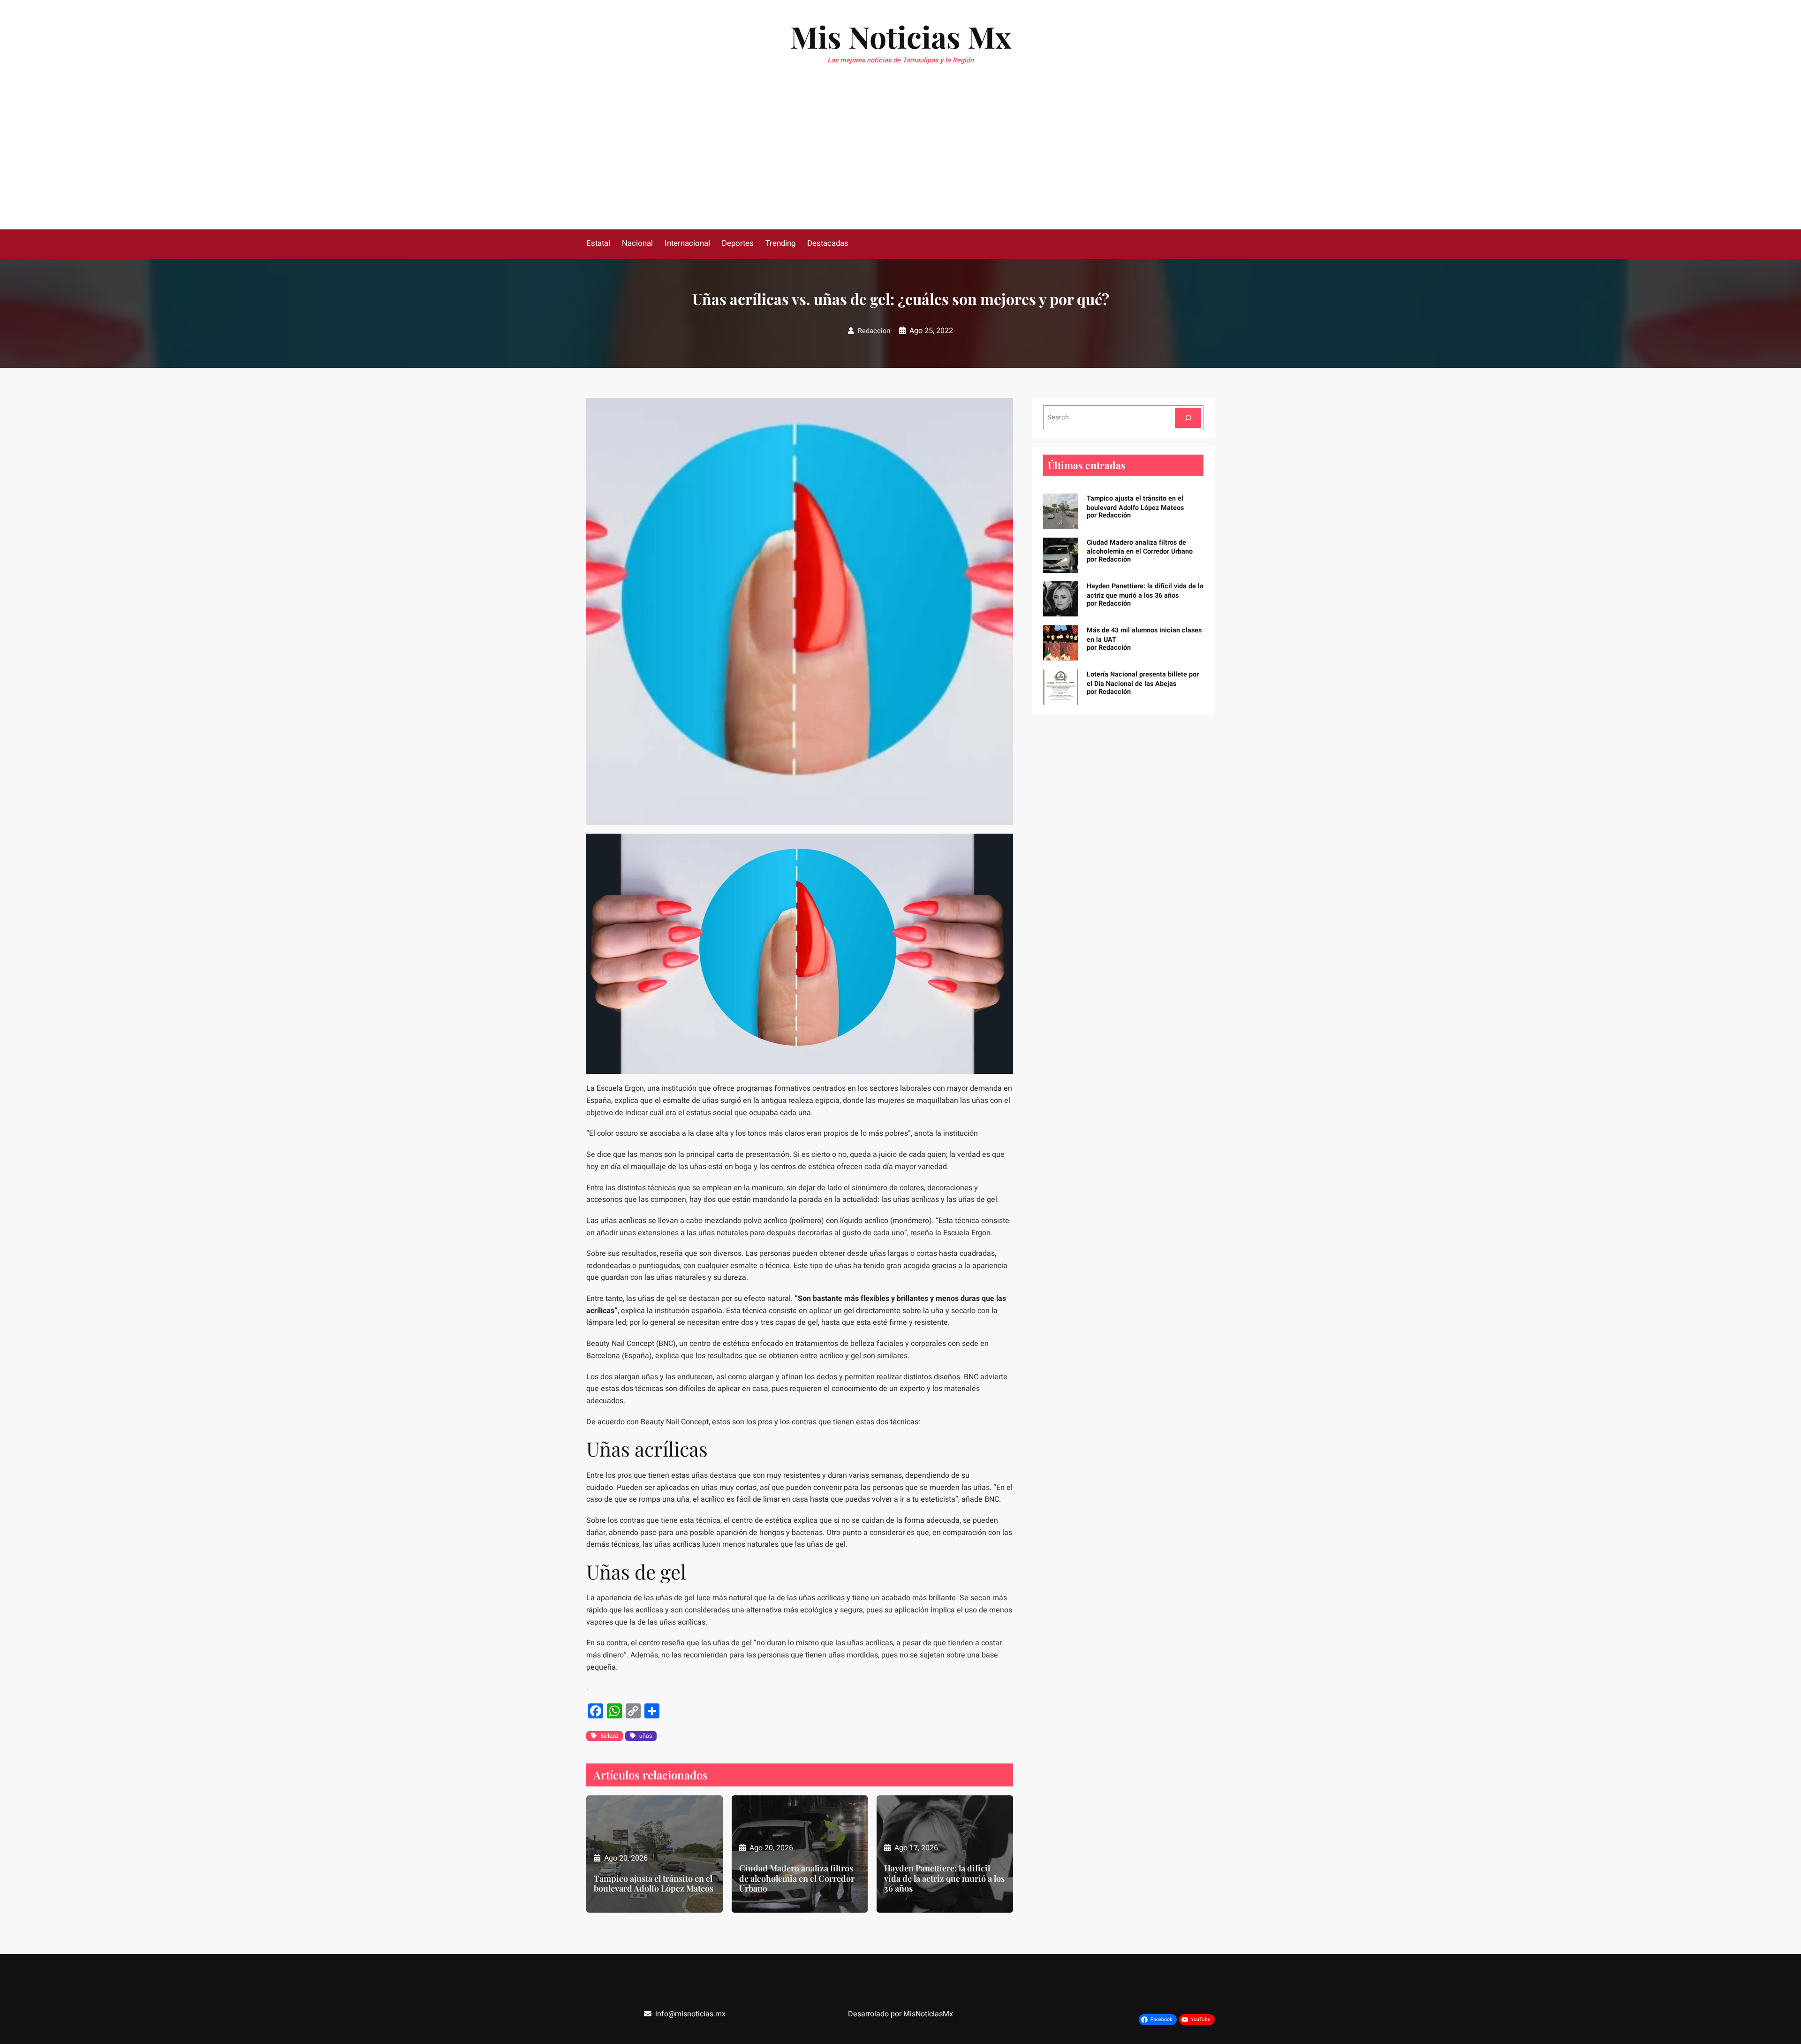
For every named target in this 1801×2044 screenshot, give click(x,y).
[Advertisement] (900, 159)
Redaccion (874, 331)
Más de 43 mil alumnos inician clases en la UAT (1144, 635)
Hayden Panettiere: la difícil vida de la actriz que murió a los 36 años (944, 1879)
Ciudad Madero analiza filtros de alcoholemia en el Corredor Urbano (797, 1879)
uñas (646, 1736)
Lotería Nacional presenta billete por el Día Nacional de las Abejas (1143, 679)
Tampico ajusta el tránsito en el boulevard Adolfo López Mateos (654, 1884)
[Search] (1188, 418)
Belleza (609, 1736)
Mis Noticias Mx (901, 36)
